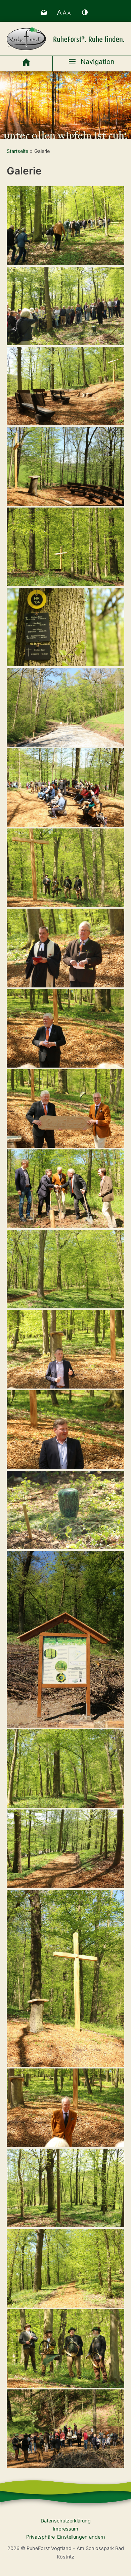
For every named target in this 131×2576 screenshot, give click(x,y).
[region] (65, 105)
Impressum (65, 2529)
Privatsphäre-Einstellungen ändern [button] (66, 2537)
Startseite (17, 151)
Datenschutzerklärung (66, 2521)
